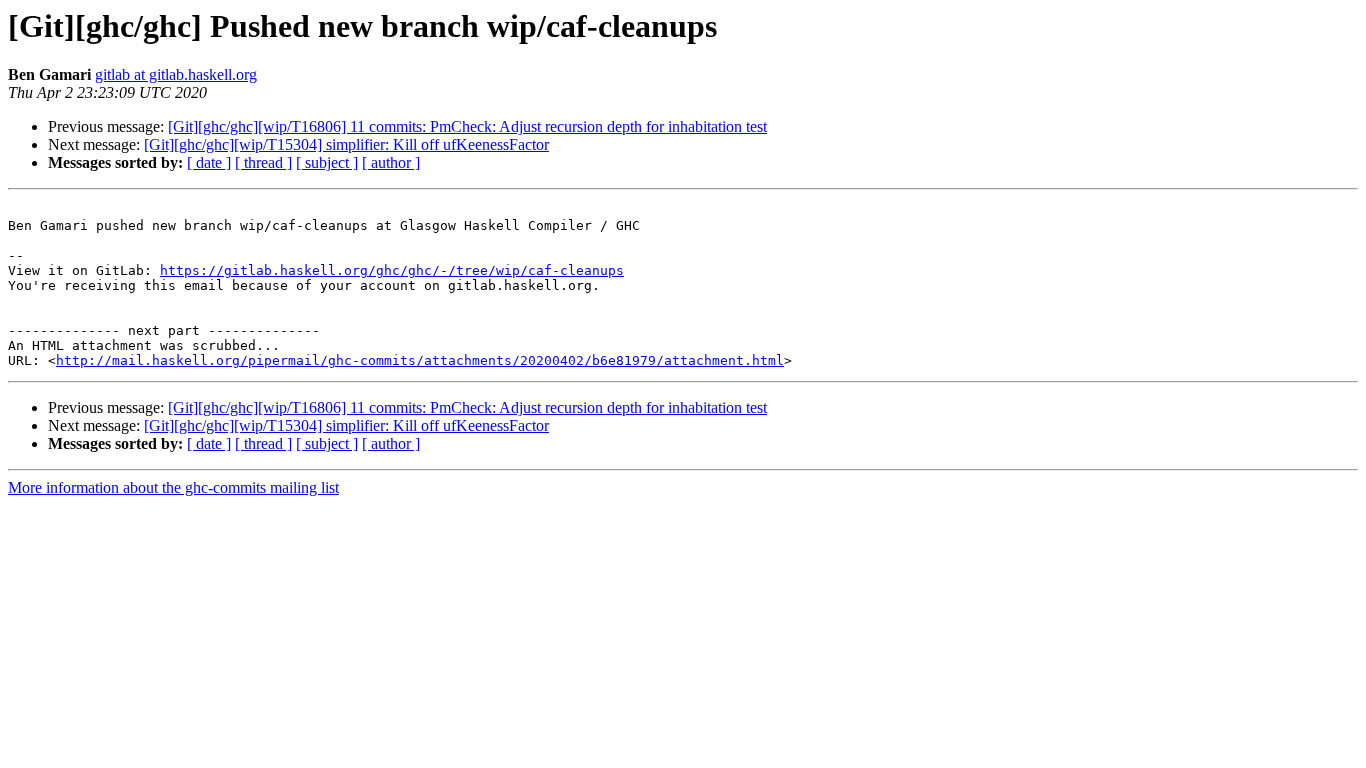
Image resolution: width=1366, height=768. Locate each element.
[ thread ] (263, 162)
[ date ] (209, 162)
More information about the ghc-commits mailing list (173, 487)
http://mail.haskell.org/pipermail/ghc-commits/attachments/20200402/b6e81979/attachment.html (420, 360)
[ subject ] (327, 162)
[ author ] (391, 162)
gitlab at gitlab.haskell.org (176, 74)
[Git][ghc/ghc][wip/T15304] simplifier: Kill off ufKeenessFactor (346, 144)
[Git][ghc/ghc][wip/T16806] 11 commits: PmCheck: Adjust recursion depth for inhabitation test (467, 126)
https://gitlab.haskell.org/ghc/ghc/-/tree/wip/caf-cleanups (392, 270)
